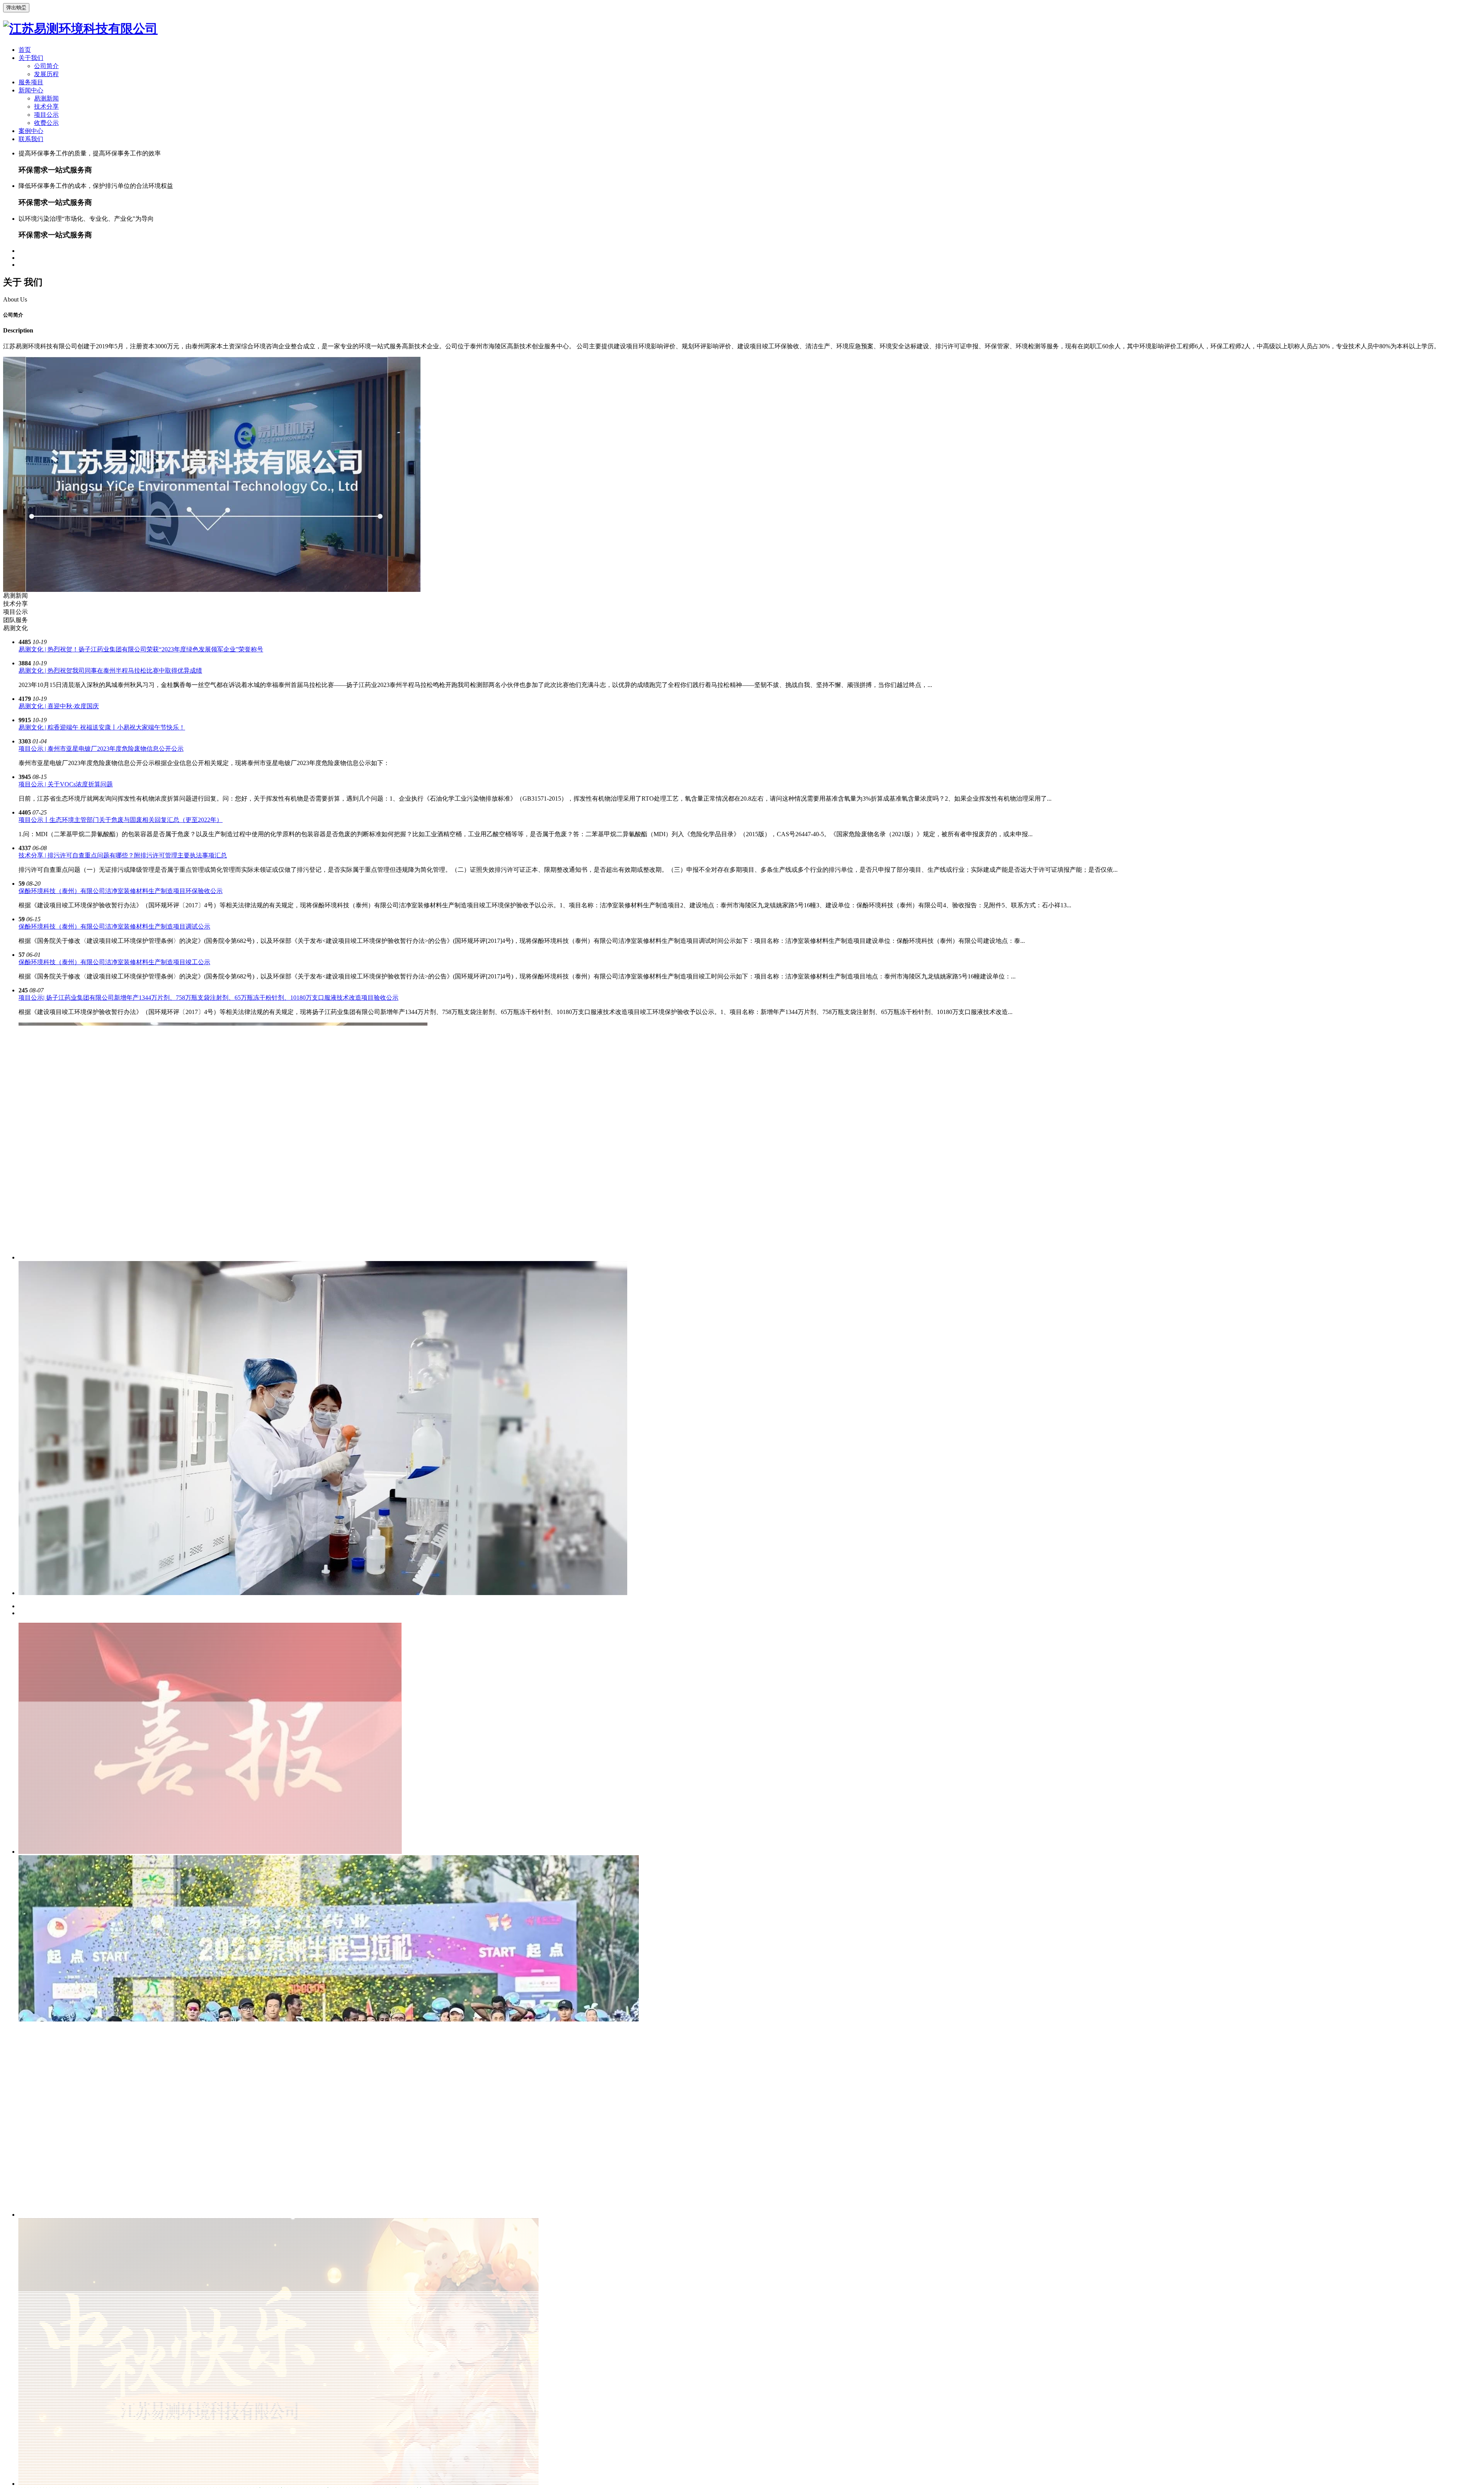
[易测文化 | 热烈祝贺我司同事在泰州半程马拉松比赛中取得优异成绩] (329, 2214)
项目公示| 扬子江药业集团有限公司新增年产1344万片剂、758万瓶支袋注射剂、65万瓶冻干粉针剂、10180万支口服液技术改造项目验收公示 (208, 997)
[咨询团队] (223, 1257)
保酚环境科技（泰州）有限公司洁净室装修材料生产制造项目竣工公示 (114, 962)
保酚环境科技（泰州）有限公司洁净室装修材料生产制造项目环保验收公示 (121, 891)
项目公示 (46, 114)
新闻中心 (31, 90)
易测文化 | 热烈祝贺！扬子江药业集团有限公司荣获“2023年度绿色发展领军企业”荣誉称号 (141, 649)
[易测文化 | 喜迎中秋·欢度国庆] (279, 2483)
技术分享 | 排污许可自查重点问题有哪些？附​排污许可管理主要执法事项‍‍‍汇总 (123, 855)
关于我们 (31, 57)
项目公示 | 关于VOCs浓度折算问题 (66, 784)
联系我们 (31, 139)
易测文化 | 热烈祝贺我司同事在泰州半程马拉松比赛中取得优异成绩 (110, 670)
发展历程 (46, 74)
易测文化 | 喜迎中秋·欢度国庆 (59, 706)
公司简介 (46, 66)
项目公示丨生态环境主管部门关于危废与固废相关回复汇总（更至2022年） (121, 819)
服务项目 (31, 82)
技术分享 (46, 106)
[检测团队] (323, 1593)
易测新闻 (46, 98)
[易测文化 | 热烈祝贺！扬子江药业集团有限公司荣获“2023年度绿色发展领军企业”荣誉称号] (210, 1851)
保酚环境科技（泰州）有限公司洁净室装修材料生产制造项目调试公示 (114, 926)
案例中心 (31, 130)
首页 (25, 49)
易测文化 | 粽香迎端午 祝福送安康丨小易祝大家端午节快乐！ (102, 727)
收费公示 (46, 122)
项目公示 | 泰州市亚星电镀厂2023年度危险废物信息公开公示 (101, 748)
